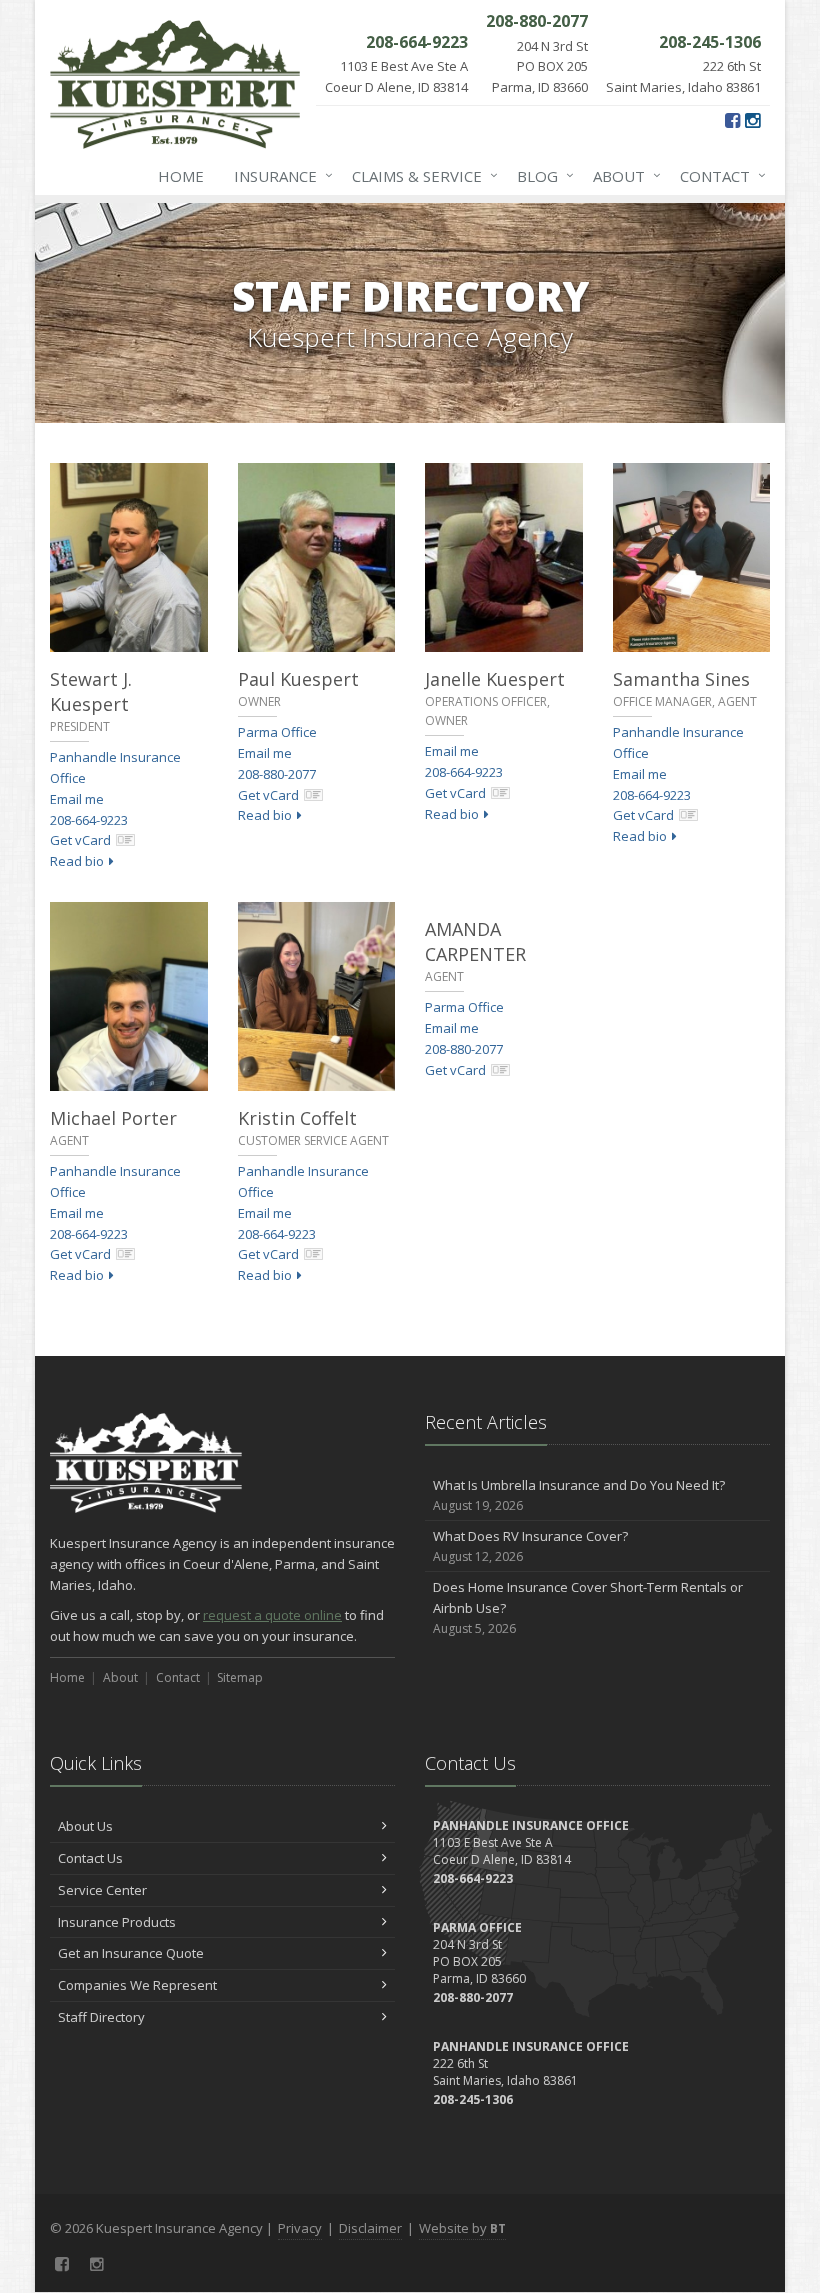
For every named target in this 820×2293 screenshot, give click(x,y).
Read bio (77, 861)
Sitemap (240, 1677)
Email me (77, 799)
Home (181, 176)
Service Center (102, 1890)
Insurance (278, 175)
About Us (85, 1826)
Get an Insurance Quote (131, 1953)
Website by (462, 2228)
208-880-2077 (277, 774)
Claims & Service (420, 175)
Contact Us (90, 1858)
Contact (718, 175)
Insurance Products (117, 1922)
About (622, 175)
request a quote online (272, 1615)
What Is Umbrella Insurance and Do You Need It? (579, 1495)
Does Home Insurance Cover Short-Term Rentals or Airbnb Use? (588, 1607)
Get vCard (80, 840)
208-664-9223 (89, 820)
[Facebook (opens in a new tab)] (732, 120)
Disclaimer (370, 2228)
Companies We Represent (137, 1985)
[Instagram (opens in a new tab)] (752, 120)
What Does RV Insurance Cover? (530, 1546)
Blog (540, 175)
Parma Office (277, 732)
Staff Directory (101, 2017)
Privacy (300, 2228)
